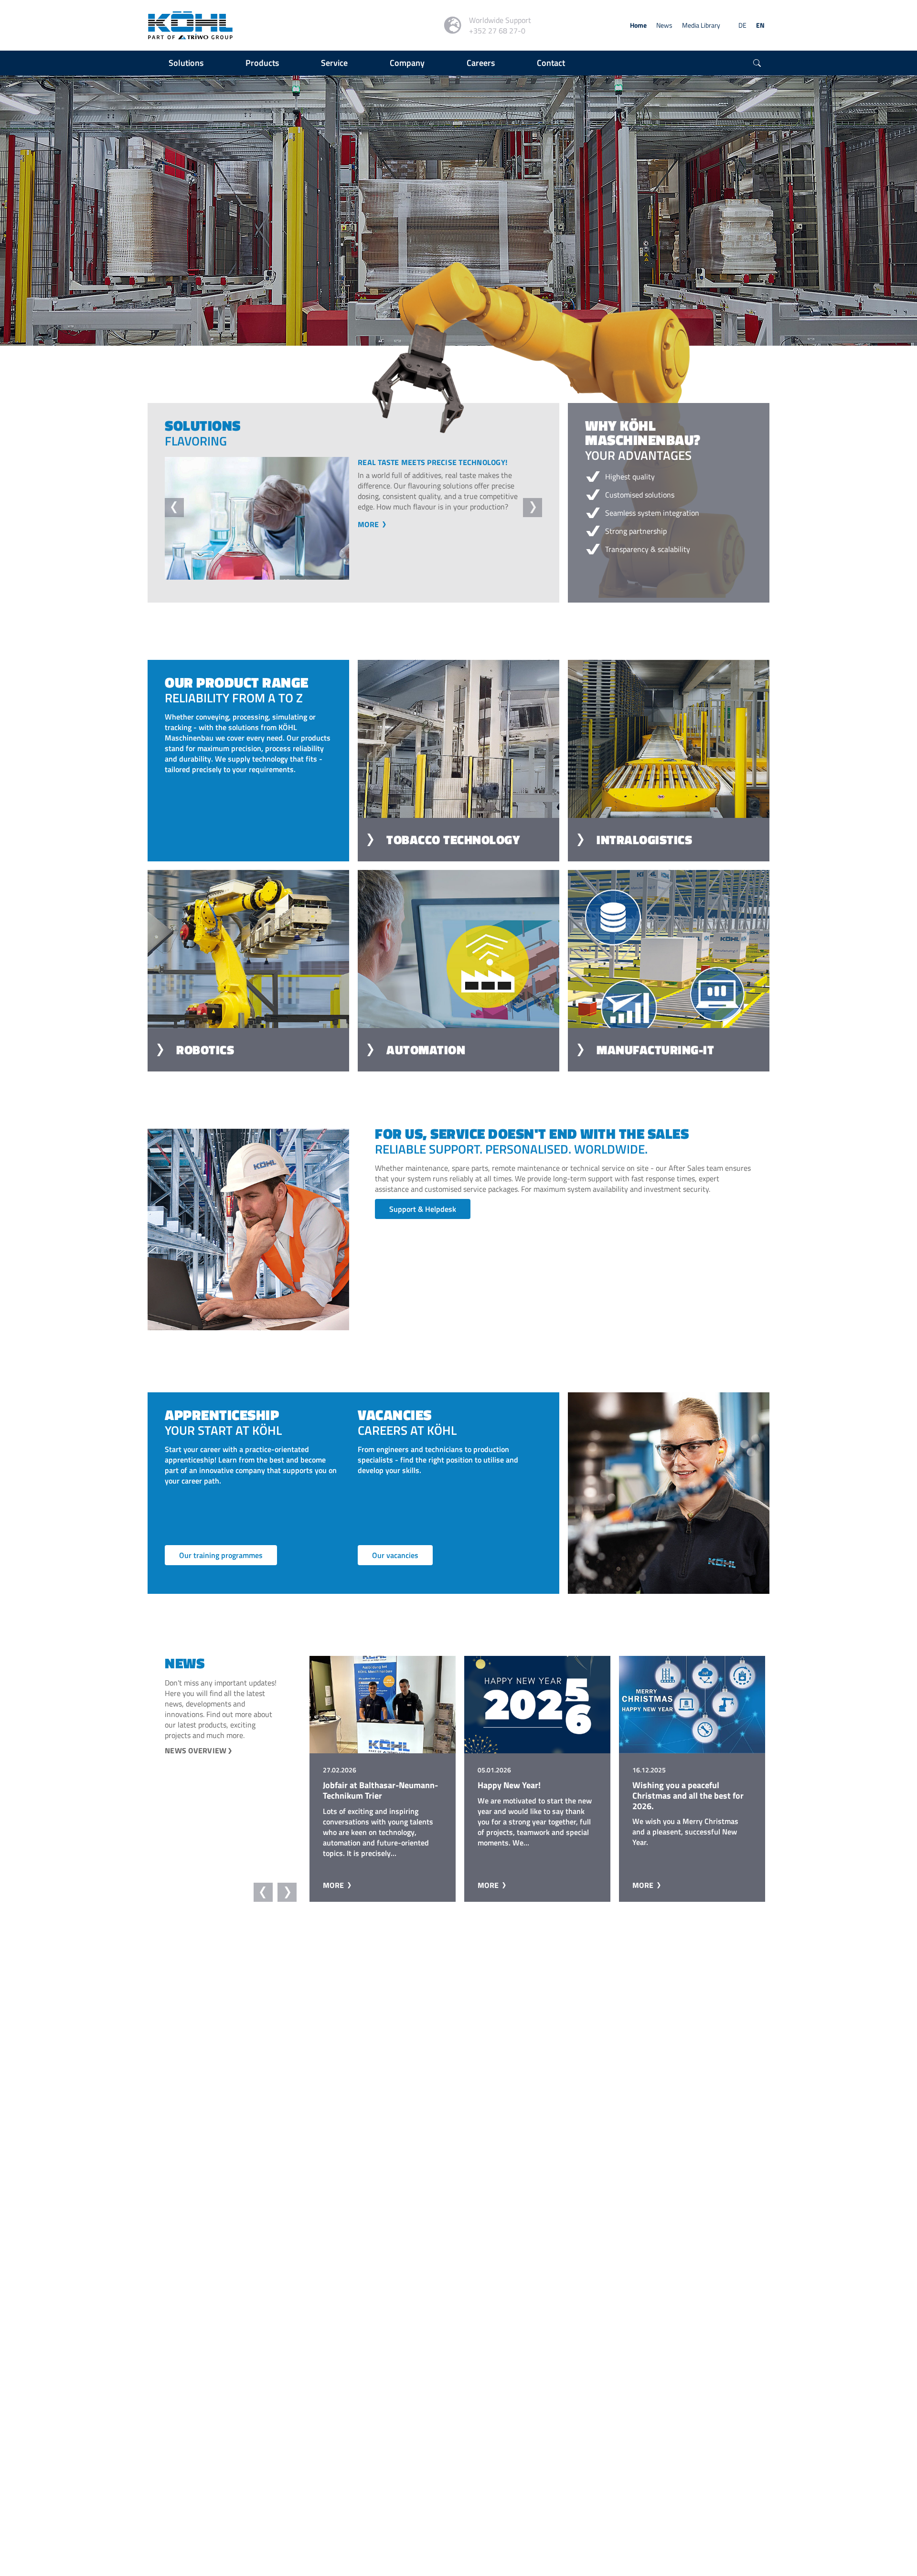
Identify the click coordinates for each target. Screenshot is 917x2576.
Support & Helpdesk (423, 1209)
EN (760, 25)
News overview (196, 1750)
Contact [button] (551, 63)
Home (638, 25)
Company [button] (407, 63)
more (369, 545)
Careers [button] (481, 63)
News (664, 25)
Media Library (701, 25)
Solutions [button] (186, 63)
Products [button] (262, 63)
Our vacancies (395, 1555)
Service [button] (334, 63)
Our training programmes (221, 1555)
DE (742, 25)
